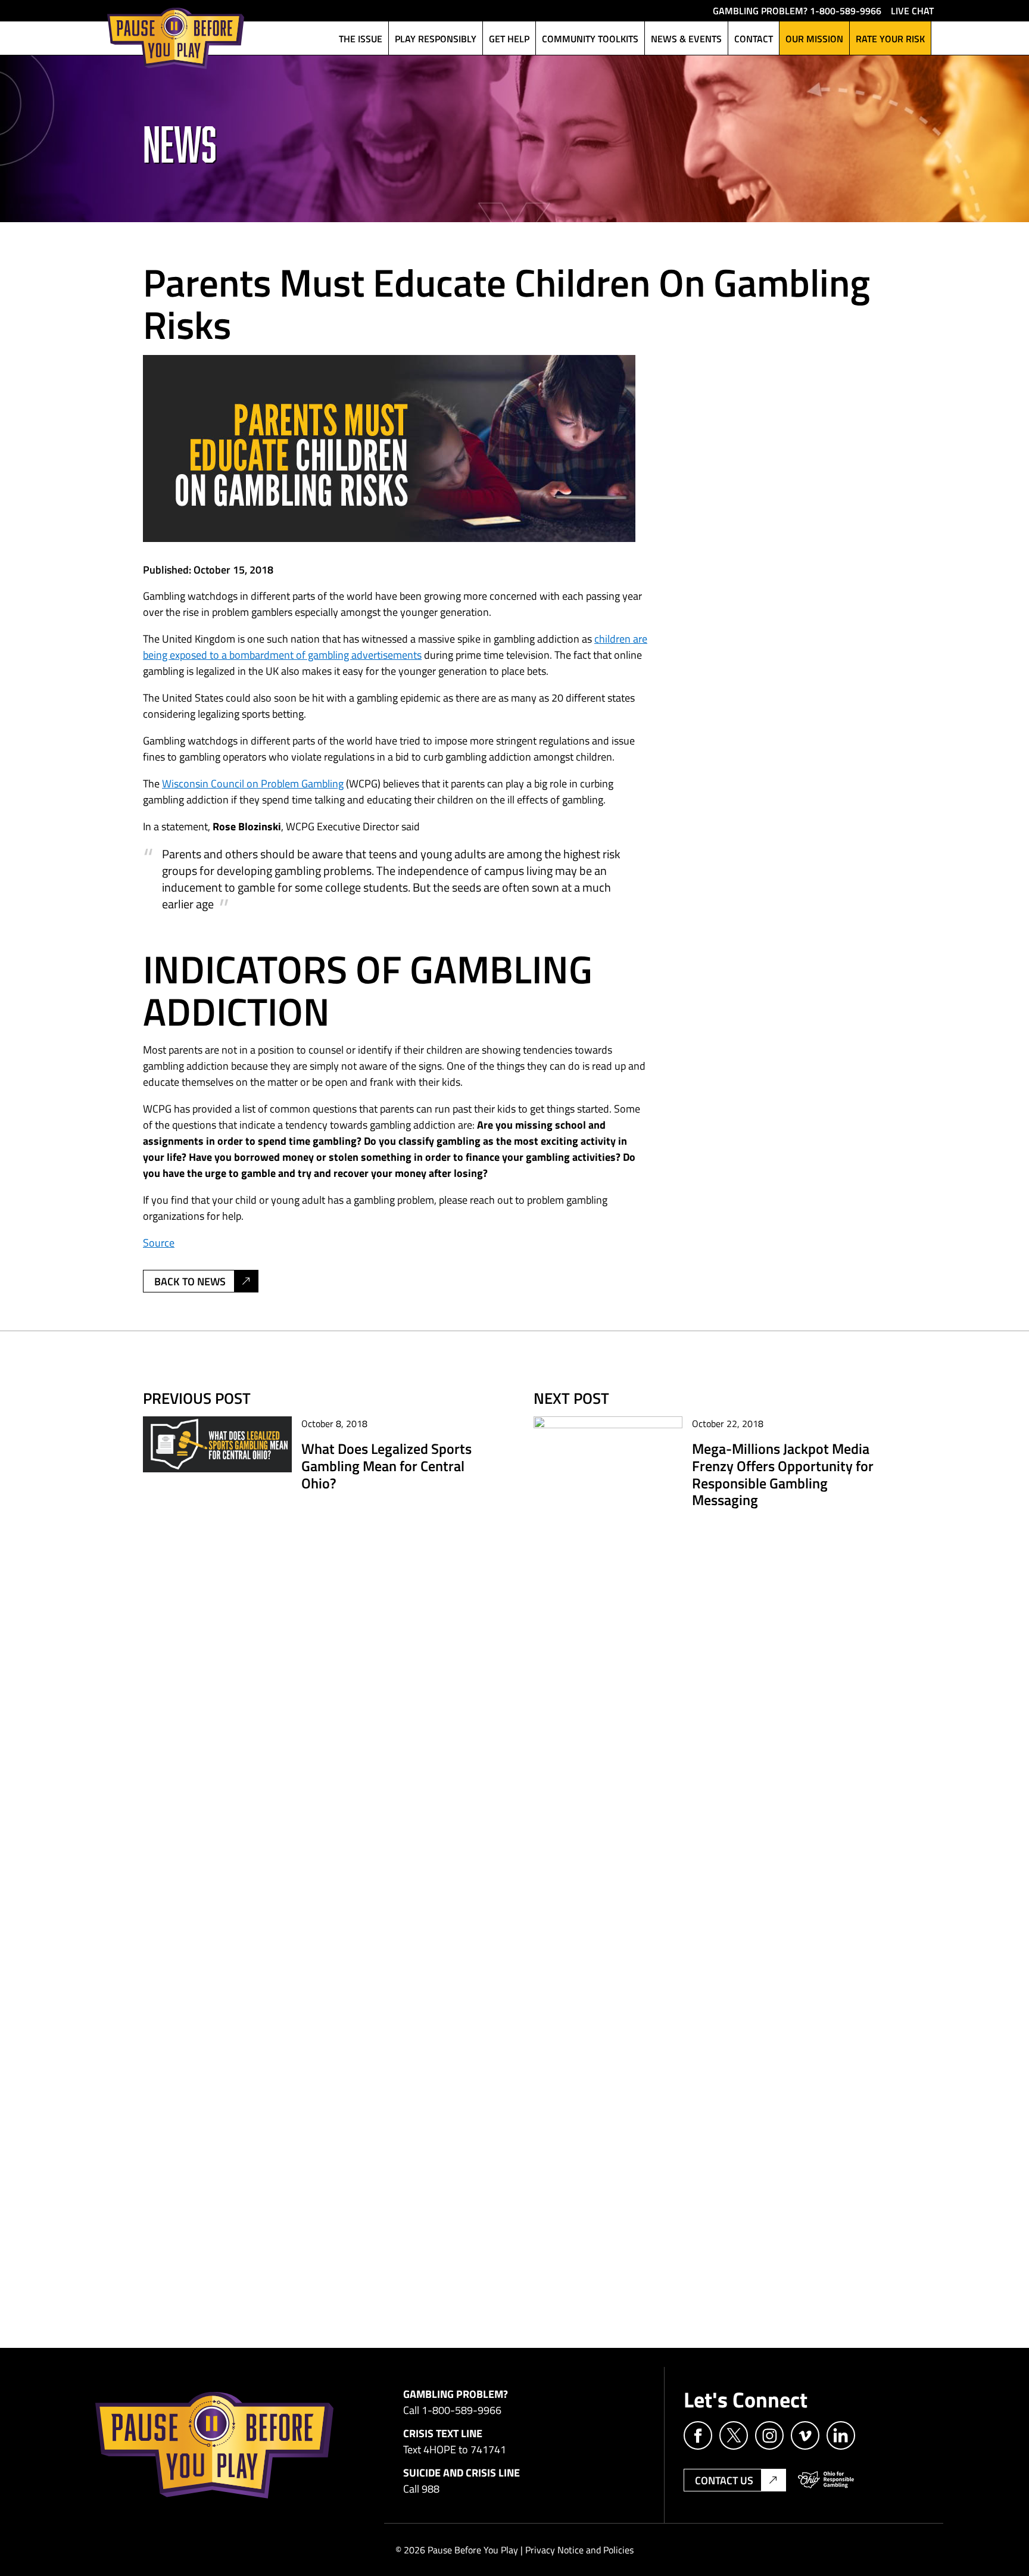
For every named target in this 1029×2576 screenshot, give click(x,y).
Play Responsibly (436, 38)
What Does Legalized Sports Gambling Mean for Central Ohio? (386, 1465)
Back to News (190, 1281)
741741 (488, 2449)
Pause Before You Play (176, 38)
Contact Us (724, 2480)
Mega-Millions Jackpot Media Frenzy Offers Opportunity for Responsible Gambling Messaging (783, 1474)
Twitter (734, 2435)
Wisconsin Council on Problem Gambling (253, 783)
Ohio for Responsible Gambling (826, 2480)
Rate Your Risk (890, 38)
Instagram (769, 2435)
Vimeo (805, 2435)
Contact (754, 38)
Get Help (509, 38)
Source (159, 1242)
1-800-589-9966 (846, 10)
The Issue (361, 38)
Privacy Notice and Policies (579, 2550)
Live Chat (912, 10)
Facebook (698, 2435)
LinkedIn (841, 2435)
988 (431, 2488)
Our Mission (814, 38)
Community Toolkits (590, 38)
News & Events (686, 38)
